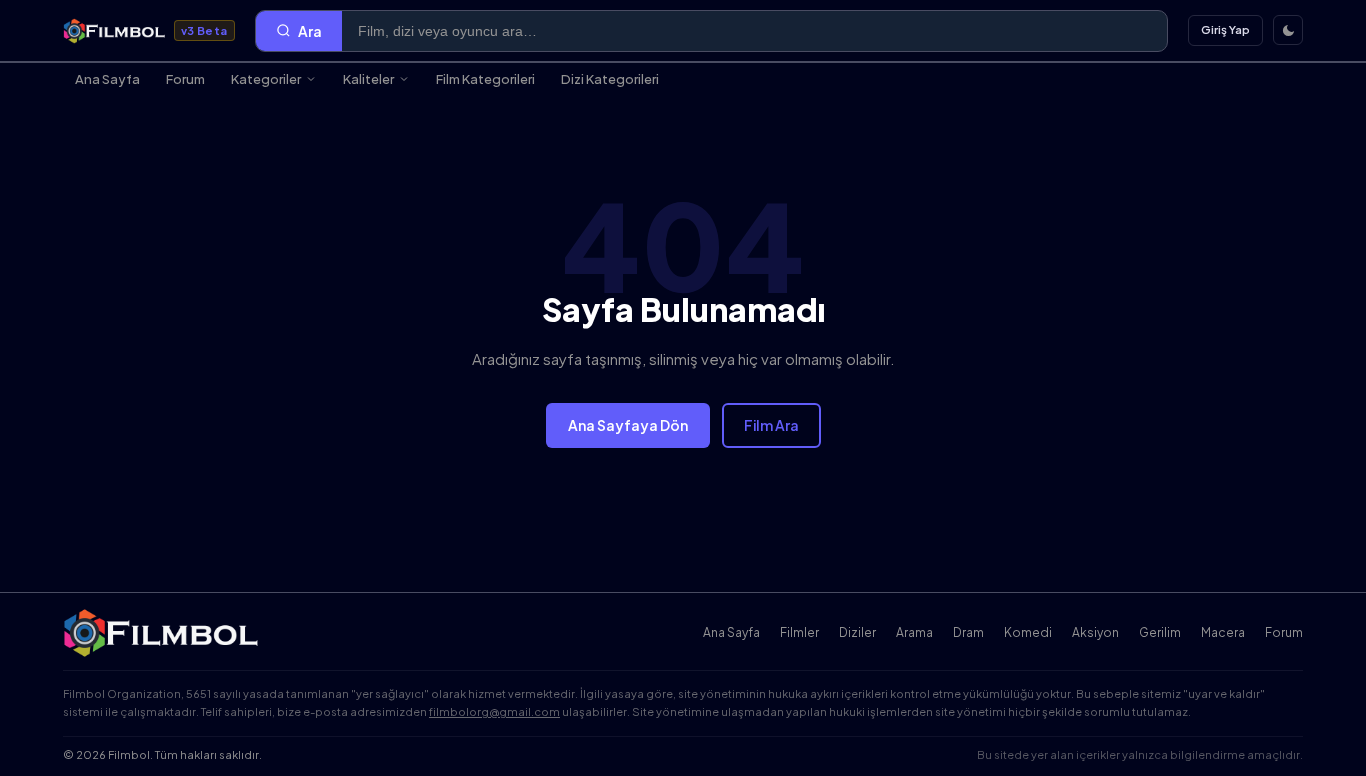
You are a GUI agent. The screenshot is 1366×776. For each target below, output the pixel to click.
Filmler (799, 632)
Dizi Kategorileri (610, 79)
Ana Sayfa (107, 79)
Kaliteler (368, 79)
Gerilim (1160, 632)
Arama (914, 632)
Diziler (857, 632)
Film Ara (771, 425)
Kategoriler (266, 79)
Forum (185, 79)
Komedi (1028, 632)
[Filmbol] (162, 633)
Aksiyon (1095, 632)
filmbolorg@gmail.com (494, 711)
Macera (1223, 632)
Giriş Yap (1225, 29)
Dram (968, 632)
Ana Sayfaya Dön (628, 425)
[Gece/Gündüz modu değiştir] (1288, 30)
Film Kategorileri (485, 79)
